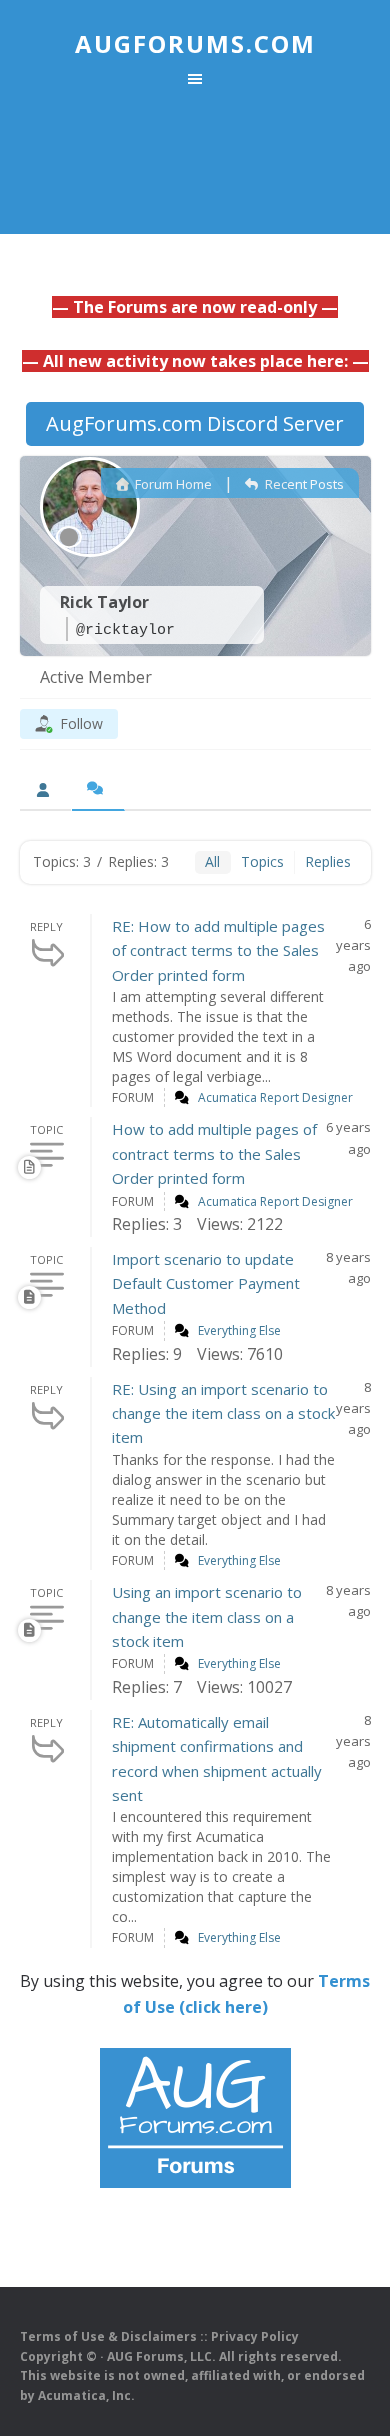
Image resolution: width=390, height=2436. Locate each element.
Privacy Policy (255, 2336)
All (212, 861)
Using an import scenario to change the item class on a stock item (207, 1616)
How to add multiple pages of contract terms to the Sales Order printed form (214, 1153)
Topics (262, 861)
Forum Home (172, 484)
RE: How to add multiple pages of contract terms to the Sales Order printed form (218, 950)
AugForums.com (195, 43)
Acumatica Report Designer (275, 1097)
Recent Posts (302, 484)
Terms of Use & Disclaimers (108, 2336)
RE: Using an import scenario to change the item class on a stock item (223, 1413)
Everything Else (239, 1330)
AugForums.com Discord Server (195, 423)
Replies (328, 861)
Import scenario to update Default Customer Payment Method (206, 1283)
